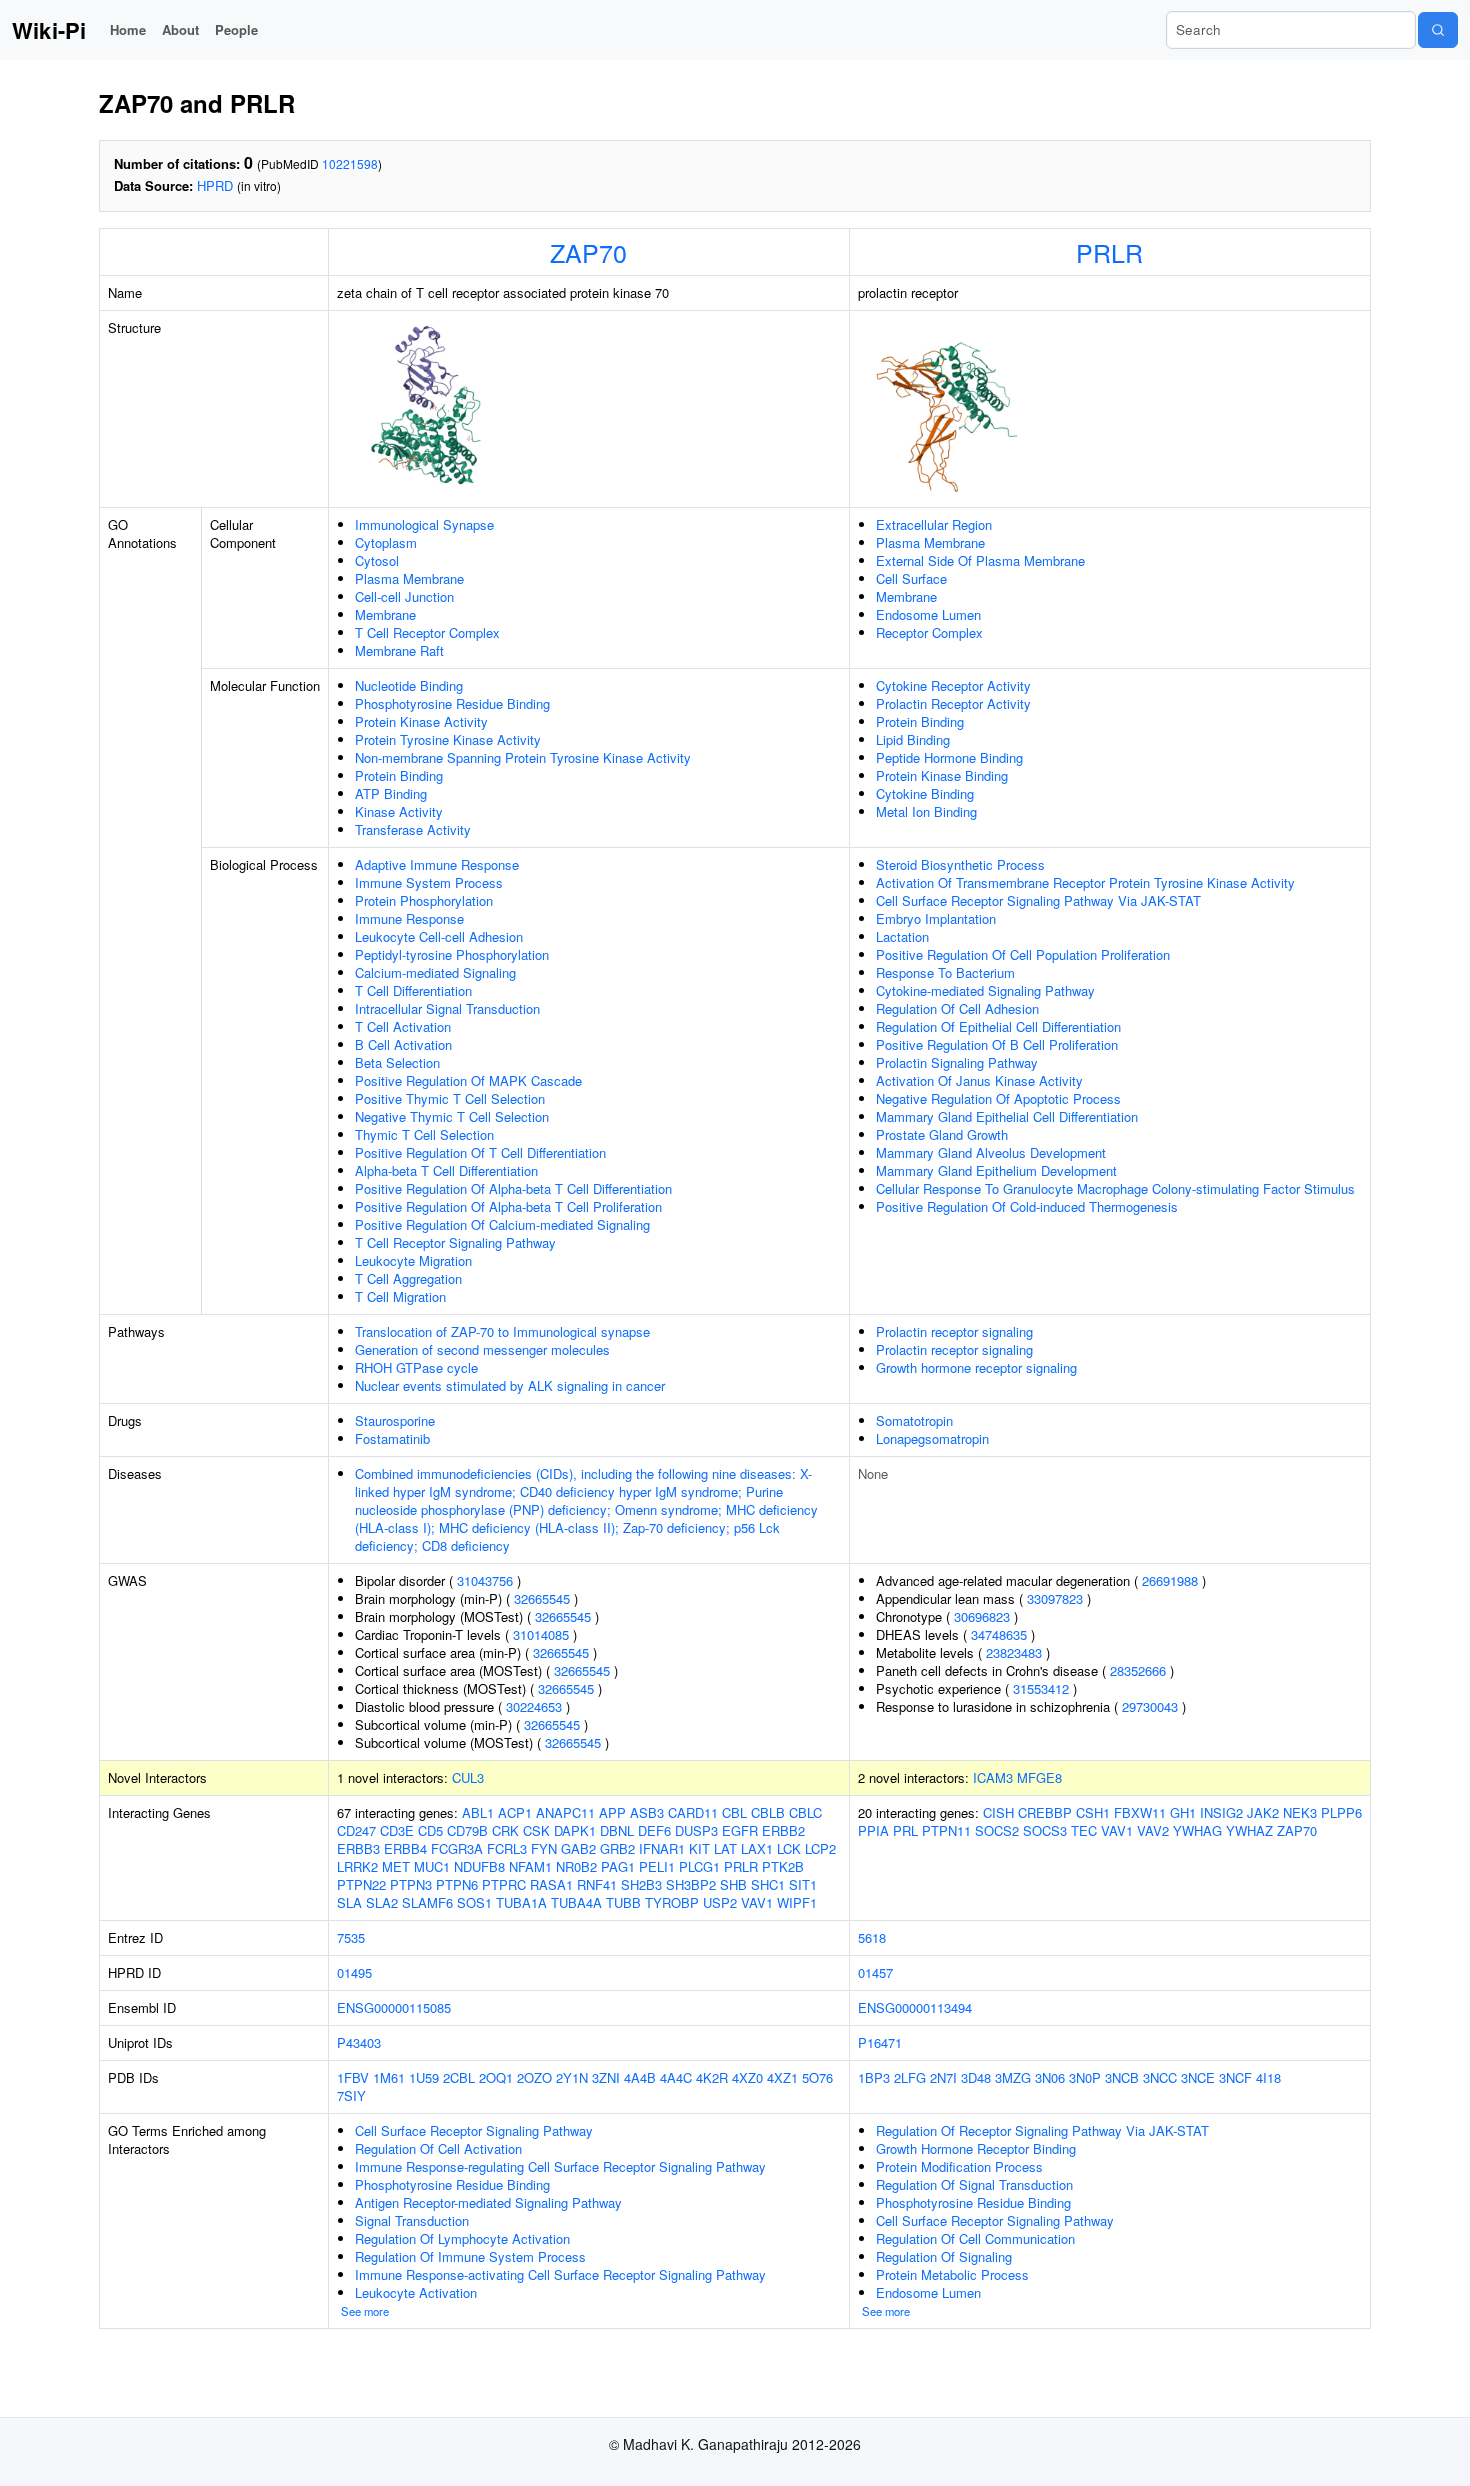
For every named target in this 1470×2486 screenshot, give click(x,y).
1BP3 (874, 2077)
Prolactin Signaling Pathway (957, 1062)
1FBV (353, 2077)
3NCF (1235, 2077)
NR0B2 (576, 1866)
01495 (354, 1972)
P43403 (359, 2042)
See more (365, 2311)
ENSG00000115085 (394, 2007)
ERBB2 (783, 1830)
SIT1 (803, 1884)
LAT (725, 1848)
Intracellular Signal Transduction (447, 1008)
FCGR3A (457, 1848)
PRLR (1109, 252)
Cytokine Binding (925, 793)
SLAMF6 (427, 1902)
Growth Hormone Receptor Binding (976, 2148)
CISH (998, 1812)
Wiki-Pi (49, 30)
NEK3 (1300, 1812)
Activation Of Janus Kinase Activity (979, 1080)
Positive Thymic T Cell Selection (450, 1098)
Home (128, 29)
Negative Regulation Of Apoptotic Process (998, 1098)
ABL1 (478, 1812)
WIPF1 (797, 1902)
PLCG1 (699, 1866)
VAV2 (1153, 1830)
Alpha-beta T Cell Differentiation (446, 1170)
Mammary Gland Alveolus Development (991, 1152)
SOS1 (474, 1902)
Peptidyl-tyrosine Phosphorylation (452, 954)
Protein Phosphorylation (424, 900)
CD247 (356, 1830)
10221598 (350, 163)
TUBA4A (576, 1902)
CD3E (397, 1830)
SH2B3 (641, 1884)
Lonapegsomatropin (932, 1438)
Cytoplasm (386, 542)
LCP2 (820, 1848)
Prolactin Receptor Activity (953, 703)
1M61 (389, 2077)
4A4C (676, 2077)
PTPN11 (946, 1830)
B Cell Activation (403, 1044)
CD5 (430, 1830)
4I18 (1268, 2077)
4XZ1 (782, 2077)
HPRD (215, 185)
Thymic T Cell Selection (424, 1134)
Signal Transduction (412, 2220)
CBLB (768, 1812)
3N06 (1050, 2077)
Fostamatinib (392, 1438)
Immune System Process (429, 882)
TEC (1084, 1830)
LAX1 (757, 1848)
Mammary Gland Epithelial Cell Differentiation (1007, 1116)
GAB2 (578, 1848)
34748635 (999, 1634)
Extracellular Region (934, 524)
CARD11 (693, 1812)
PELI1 (657, 1866)
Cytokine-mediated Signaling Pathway (985, 990)
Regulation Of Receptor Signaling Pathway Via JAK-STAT (1042, 2130)
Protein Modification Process (959, 2166)
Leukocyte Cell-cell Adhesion (439, 936)
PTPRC (504, 1884)
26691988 (1170, 1580)
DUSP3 (696, 1830)
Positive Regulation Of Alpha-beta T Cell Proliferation (508, 1206)
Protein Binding (399, 775)
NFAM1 (530, 1866)
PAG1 (618, 1866)
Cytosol (377, 560)
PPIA (873, 1830)
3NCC (1160, 2077)
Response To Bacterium (945, 972)
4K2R (712, 2077)
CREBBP (1045, 1812)
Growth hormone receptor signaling (976, 1367)
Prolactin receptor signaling (954, 1331)
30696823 (982, 1616)
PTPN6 (457, 1884)
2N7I (943, 2077)
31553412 (1041, 1688)
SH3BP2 (691, 1884)
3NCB (1122, 2077)
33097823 (1055, 1598)
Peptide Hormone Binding (949, 757)
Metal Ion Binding (926, 811)
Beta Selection (397, 1062)
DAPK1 (575, 1830)
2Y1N (572, 2077)
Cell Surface (911, 578)
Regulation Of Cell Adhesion (957, 1008)
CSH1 (1093, 1812)
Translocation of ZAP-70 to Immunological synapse (502, 1331)
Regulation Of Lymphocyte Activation (462, 2238)
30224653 (534, 1706)
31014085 (541, 1634)
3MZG (1013, 2077)
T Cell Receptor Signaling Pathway (455, 1242)
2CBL (459, 2077)
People (236, 29)
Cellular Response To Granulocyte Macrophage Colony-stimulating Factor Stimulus (1115, 1188)
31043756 (485, 1580)
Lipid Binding (913, 739)
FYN (544, 1848)
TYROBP (672, 1902)
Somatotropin (914, 1420)
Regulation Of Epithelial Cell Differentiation (998, 1026)
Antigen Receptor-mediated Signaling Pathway (488, 2202)
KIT (699, 1848)
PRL (905, 1830)
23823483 (1014, 1652)
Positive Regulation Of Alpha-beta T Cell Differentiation (513, 1188)
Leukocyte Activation (416, 2292)
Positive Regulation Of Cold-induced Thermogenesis (1027, 1206)
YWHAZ (1249, 1830)
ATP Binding (391, 793)
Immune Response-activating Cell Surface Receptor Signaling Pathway (560, 2274)
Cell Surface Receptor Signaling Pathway (474, 2130)
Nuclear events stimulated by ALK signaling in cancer (510, 1385)
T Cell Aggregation (408, 1278)
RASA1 (551, 1884)
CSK (536, 1830)
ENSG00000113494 (915, 2007)
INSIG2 (1221, 1812)
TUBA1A (521, 1902)
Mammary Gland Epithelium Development (996, 1170)
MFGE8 (1039, 1777)
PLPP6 (1341, 1812)
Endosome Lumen (928, 614)
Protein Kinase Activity (421, 721)
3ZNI (606, 2077)
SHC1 (768, 1884)
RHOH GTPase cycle (416, 1367)
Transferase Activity (413, 829)
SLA (349, 1902)
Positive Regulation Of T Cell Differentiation (480, 1152)
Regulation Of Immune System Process (470, 2256)
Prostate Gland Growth (942, 1134)
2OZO (534, 2077)
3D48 (976, 2077)
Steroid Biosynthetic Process (960, 864)
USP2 (720, 1902)
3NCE (1198, 2077)
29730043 (1150, 1706)
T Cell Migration (400, 1296)
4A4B (640, 2077)
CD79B (467, 1830)
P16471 (880, 2042)
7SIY (351, 2095)
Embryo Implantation (936, 918)
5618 (872, 1937)
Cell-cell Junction (404, 596)
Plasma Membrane (409, 578)
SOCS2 (997, 1830)
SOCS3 (1045, 1830)
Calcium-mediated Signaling (435, 972)
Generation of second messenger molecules (482, 1349)
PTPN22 (361, 1884)
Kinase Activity (399, 811)
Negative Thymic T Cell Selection (452, 1116)
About (180, 29)
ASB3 (647, 1812)
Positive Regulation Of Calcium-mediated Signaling (502, 1224)
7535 (351, 1937)
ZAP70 (588, 252)
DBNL (617, 1830)
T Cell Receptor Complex (427, 632)
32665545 (542, 1598)
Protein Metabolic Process (952, 2274)
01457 (875, 1972)
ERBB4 (405, 1848)
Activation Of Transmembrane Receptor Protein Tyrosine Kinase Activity (1085, 882)
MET (396, 1866)
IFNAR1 (662, 1848)
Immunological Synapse (424, 524)
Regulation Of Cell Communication (975, 2238)
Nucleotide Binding (409, 685)
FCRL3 (507, 1848)
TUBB (623, 1902)
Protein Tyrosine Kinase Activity (448, 739)
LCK (789, 1848)
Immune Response (409, 918)
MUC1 (432, 1866)
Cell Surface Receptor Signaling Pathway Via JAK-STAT (1038, 900)
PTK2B (783, 1866)
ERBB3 (358, 1848)
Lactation (902, 936)
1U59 (424, 2077)
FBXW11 (1140, 1812)
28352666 (1138, 1670)
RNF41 (597, 1884)
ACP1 (515, 1812)
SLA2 (382, 1902)
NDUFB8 (479, 1866)
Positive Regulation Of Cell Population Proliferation (1023, 954)
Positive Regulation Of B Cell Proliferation (997, 1044)
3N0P (1085, 2077)
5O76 (817, 2077)
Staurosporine (395, 1420)
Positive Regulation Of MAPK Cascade (468, 1080)
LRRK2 (357, 1866)
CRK (505, 1830)
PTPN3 (411, 1884)
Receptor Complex (929, 632)
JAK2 (1263, 1812)
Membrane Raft (399, 650)
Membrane (385, 614)
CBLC (805, 1812)
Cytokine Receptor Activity (953, 685)
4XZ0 (747, 2077)
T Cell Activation (403, 1026)
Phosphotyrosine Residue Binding (452, 703)
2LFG (910, 2077)
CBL (734, 1812)
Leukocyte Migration (413, 1260)
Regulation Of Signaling (944, 2256)
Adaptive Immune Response (437, 864)
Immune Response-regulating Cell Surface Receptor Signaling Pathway (560, 2166)
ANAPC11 (565, 1812)
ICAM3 (993, 1777)
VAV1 (757, 1902)
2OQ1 (496, 2077)
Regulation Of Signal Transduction (974, 2184)
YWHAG (1197, 1830)
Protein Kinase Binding (942, 775)
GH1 (1183, 1812)
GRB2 (617, 1848)
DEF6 (654, 1830)
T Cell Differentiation (413, 990)
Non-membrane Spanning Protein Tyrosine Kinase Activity (523, 757)
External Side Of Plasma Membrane (980, 560)
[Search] (1438, 30)
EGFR (740, 1830)
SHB (733, 1884)
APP (612, 1812)
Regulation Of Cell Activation (438, 2148)
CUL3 (468, 1777)
